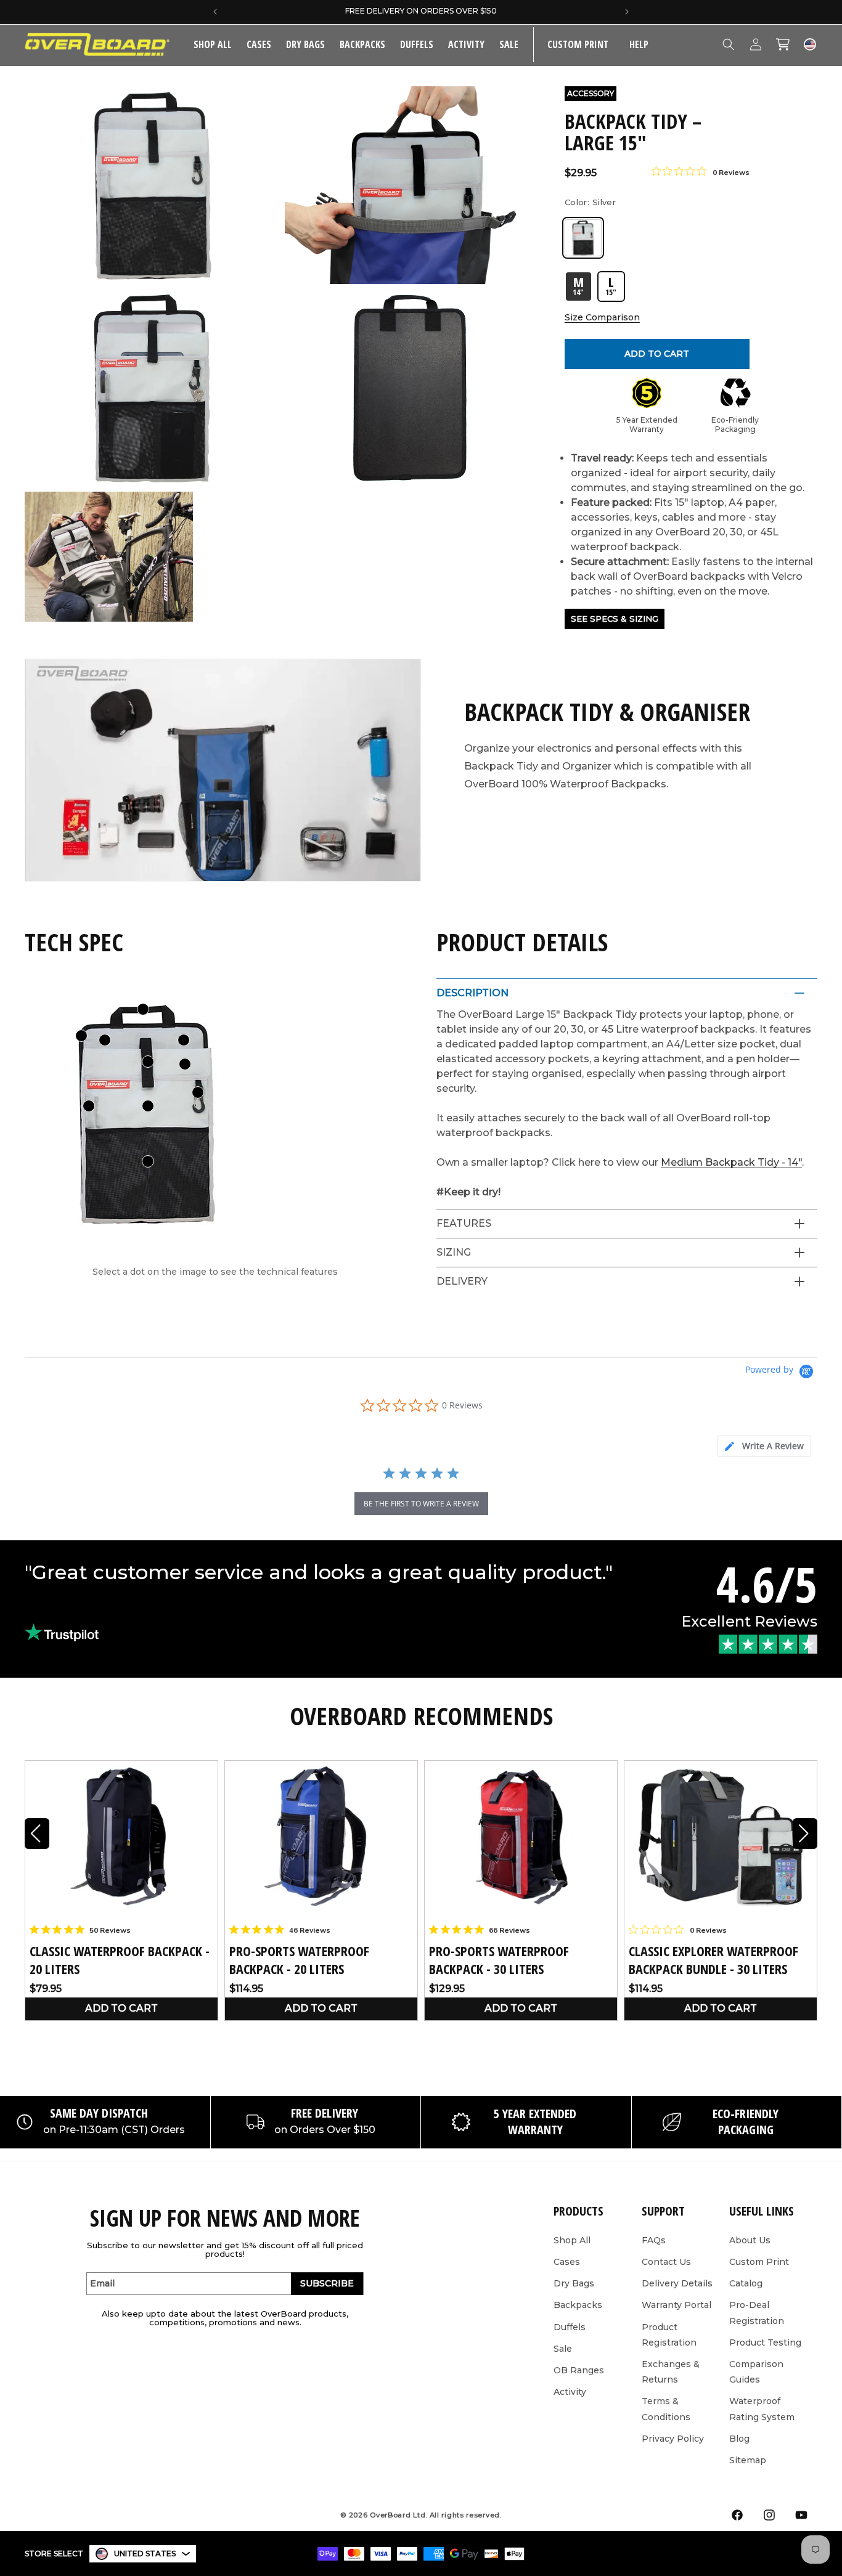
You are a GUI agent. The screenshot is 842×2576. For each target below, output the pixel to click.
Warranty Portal (676, 2305)
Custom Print (759, 2262)
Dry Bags (305, 44)
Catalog (746, 2283)
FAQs (654, 2240)
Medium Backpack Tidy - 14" (731, 1162)
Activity (466, 44)
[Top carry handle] (143, 1009)
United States (145, 2554)
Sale (563, 2349)
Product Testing (765, 2342)
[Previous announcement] (215, 12)
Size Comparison (602, 317)
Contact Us (666, 2262)
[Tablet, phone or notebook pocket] (185, 1064)
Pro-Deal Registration (757, 2313)
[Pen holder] (89, 1106)
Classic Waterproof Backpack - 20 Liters (120, 1960)
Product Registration (669, 2335)
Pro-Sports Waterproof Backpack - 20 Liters (299, 1960)
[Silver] (583, 238)
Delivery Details (677, 2283)
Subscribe (327, 2283)
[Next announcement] (627, 12)
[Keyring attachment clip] (198, 1092)
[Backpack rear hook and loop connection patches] (81, 1036)
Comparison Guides (756, 2372)
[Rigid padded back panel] (184, 1040)
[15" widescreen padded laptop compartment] (105, 1040)
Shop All (572, 2240)
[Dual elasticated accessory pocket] (148, 1161)
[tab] (764, 1446)
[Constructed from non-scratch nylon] (148, 1106)
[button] (259, 45)
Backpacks (362, 44)
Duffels (417, 44)
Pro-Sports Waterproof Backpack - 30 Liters (499, 1960)
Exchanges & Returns (671, 2372)
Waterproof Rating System (762, 2409)
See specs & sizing (615, 619)
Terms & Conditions (666, 2409)
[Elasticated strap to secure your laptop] (148, 1062)
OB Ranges (579, 2370)
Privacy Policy (673, 2439)
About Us (750, 2240)
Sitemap (748, 2460)
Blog (739, 2439)
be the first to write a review (421, 1504)
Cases (259, 44)
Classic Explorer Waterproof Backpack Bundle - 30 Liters (713, 1960)
